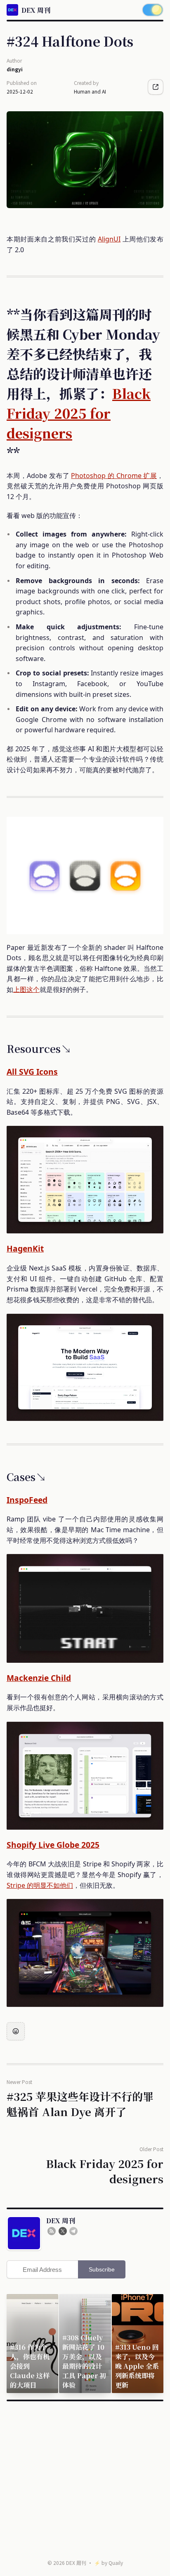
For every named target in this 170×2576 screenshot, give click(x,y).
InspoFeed (27, 1500)
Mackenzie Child (39, 1678)
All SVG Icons (32, 1072)
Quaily (116, 2563)
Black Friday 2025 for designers (79, 413)
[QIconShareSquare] (156, 87)
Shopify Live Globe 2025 (53, 1845)
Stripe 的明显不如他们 (40, 1885)
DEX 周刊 (76, 2563)
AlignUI (109, 239)
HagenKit (25, 1248)
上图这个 (26, 989)
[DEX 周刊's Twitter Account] (63, 2231)
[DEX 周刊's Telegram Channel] (73, 2231)
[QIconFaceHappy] (16, 2031)
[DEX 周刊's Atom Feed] (52, 2231)
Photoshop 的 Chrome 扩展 (114, 476)
